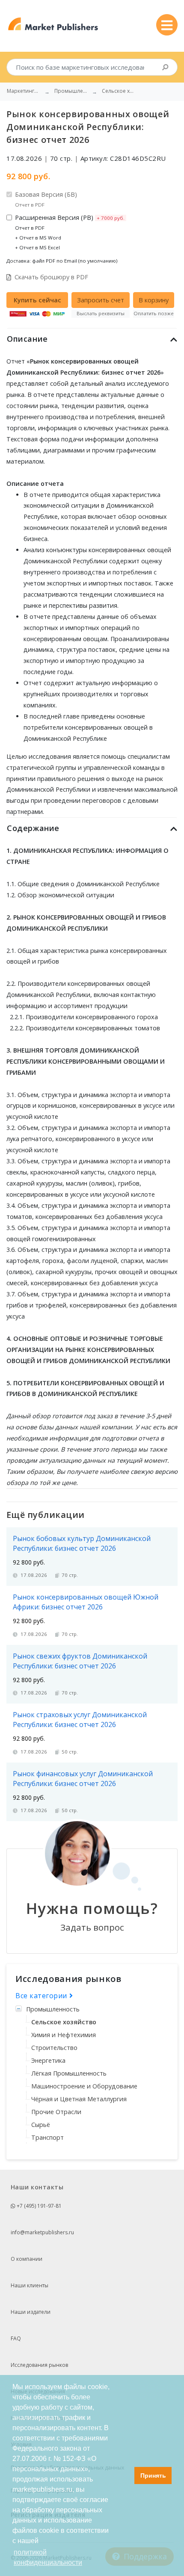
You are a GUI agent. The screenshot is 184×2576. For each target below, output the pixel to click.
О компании (27, 2259)
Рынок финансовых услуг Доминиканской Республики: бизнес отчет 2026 (83, 1779)
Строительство (54, 2048)
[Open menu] (167, 25)
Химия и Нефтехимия (64, 2035)
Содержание (33, 828)
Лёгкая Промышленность (69, 2073)
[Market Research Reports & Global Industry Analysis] (53, 24)
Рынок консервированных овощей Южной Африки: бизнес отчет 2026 (86, 1602)
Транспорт (47, 2137)
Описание (27, 339)
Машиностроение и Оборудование (84, 2086)
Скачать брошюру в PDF (51, 277)
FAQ (16, 2338)
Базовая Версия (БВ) (46, 199)
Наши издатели (31, 2312)
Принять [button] (153, 2475)
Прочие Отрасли (56, 2112)
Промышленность (53, 2009)
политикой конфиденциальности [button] (48, 2557)
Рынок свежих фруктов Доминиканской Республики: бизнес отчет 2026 (80, 1661)
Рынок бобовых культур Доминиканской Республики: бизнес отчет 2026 (82, 1543)
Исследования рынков (39, 2365)
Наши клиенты (30, 2285)
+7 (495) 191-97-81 (39, 2206)
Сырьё (41, 2125)
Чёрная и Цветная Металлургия (79, 2099)
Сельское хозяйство (64, 2022)
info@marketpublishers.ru (42, 2232)
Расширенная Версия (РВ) (70, 232)
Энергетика (48, 2060)
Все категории (42, 1996)
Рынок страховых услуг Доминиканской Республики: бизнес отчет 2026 (80, 1720)
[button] (126, 2475)
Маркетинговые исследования (24, 91)
